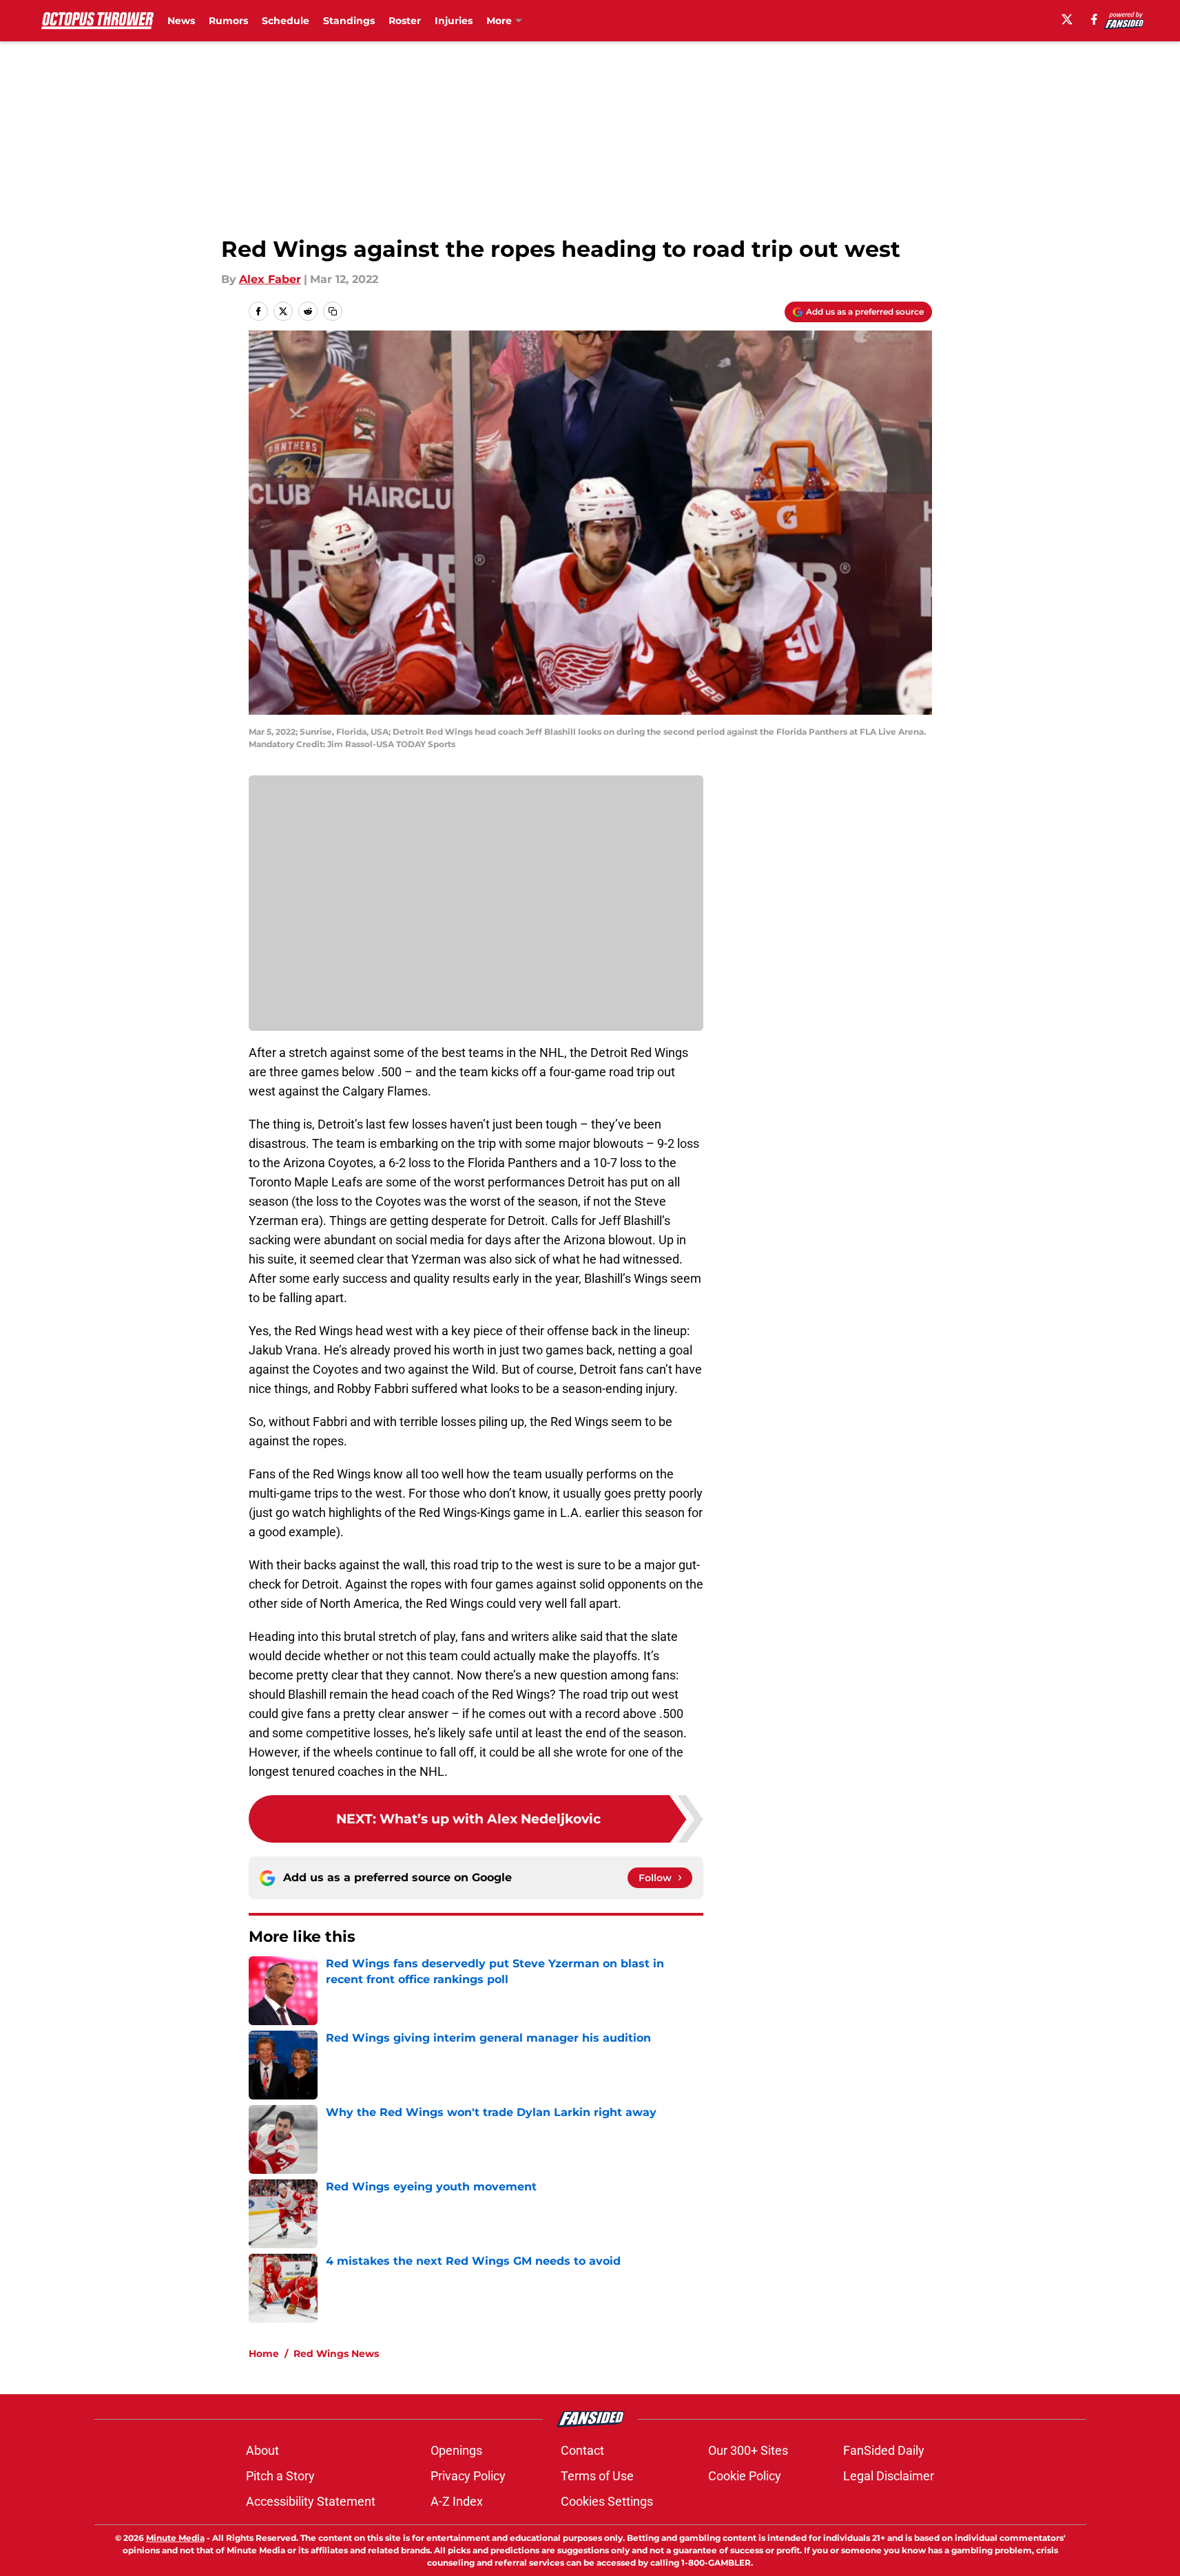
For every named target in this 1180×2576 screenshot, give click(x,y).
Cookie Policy (745, 2476)
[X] (1067, 19)
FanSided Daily (884, 2450)
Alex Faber (270, 279)
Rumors (228, 21)
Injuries (454, 21)
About (262, 2450)
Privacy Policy (468, 2476)
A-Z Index (457, 2501)
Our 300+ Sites (748, 2450)
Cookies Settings (607, 2501)
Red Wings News (336, 2354)
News (181, 21)
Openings (456, 2450)
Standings (349, 21)
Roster (405, 21)
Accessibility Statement (311, 2501)
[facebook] (1094, 19)
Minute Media (175, 2538)
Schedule (286, 21)
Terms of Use (597, 2476)
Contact (582, 2450)
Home (264, 2354)
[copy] (333, 311)
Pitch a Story (280, 2476)
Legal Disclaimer (889, 2476)
